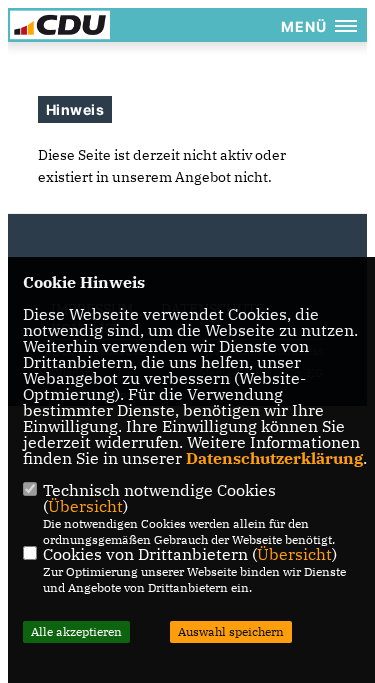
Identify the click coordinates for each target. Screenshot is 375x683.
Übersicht (85, 506)
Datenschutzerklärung (274, 458)
